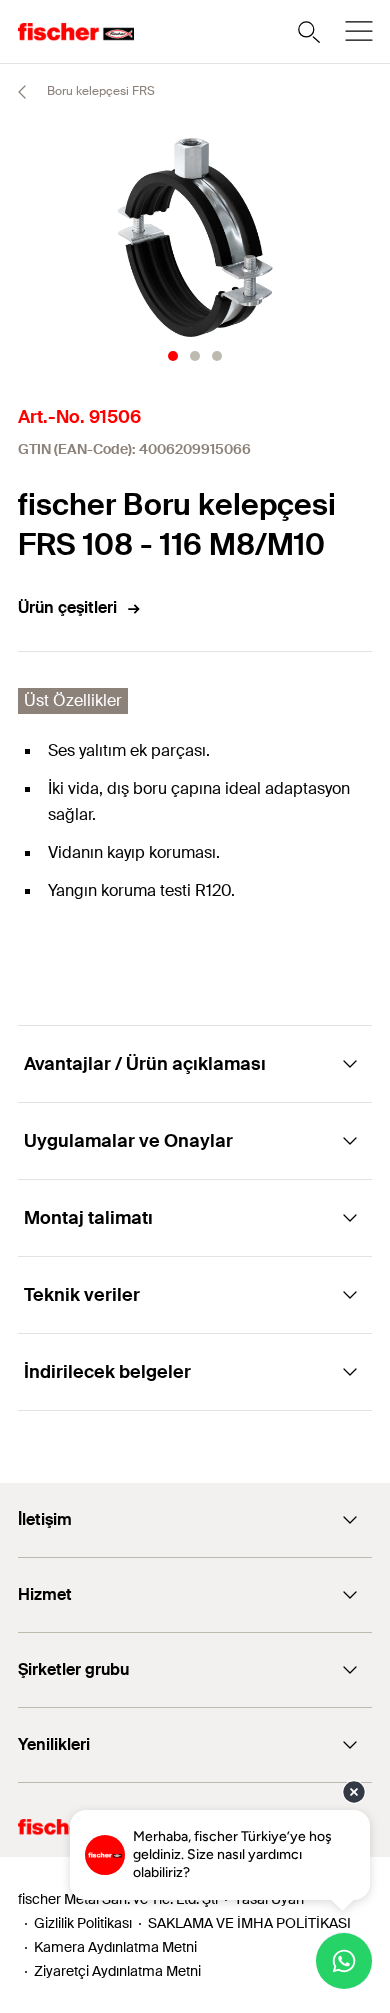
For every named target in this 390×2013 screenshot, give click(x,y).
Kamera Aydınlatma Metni (115, 1947)
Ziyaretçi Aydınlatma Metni (117, 1971)
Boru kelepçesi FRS (99, 91)
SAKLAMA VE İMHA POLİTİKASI (249, 1923)
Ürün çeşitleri (67, 607)
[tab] (173, 356)
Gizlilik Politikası (83, 1923)
